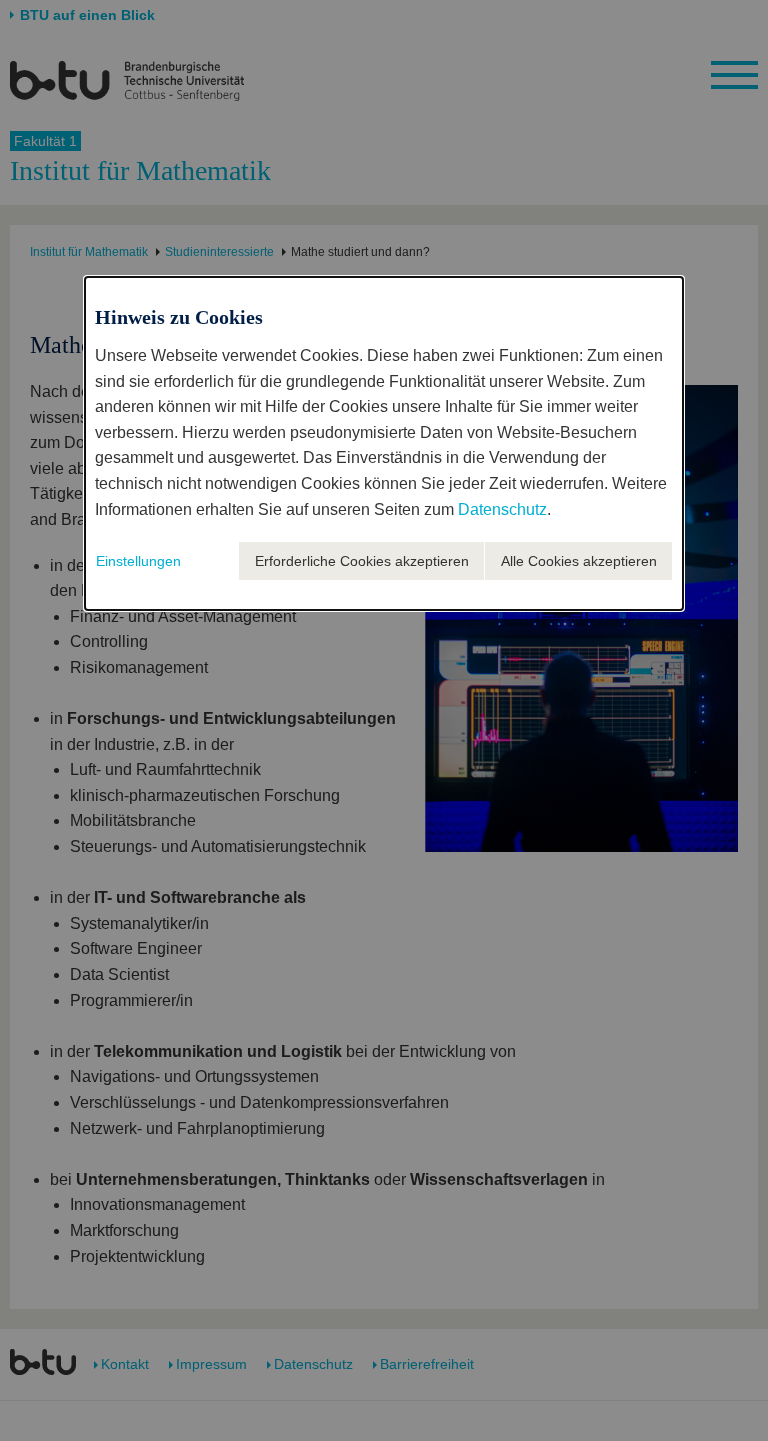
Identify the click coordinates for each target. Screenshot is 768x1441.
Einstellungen (138, 561)
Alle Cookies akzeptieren (579, 561)
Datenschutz (502, 509)
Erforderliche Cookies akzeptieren (362, 561)
